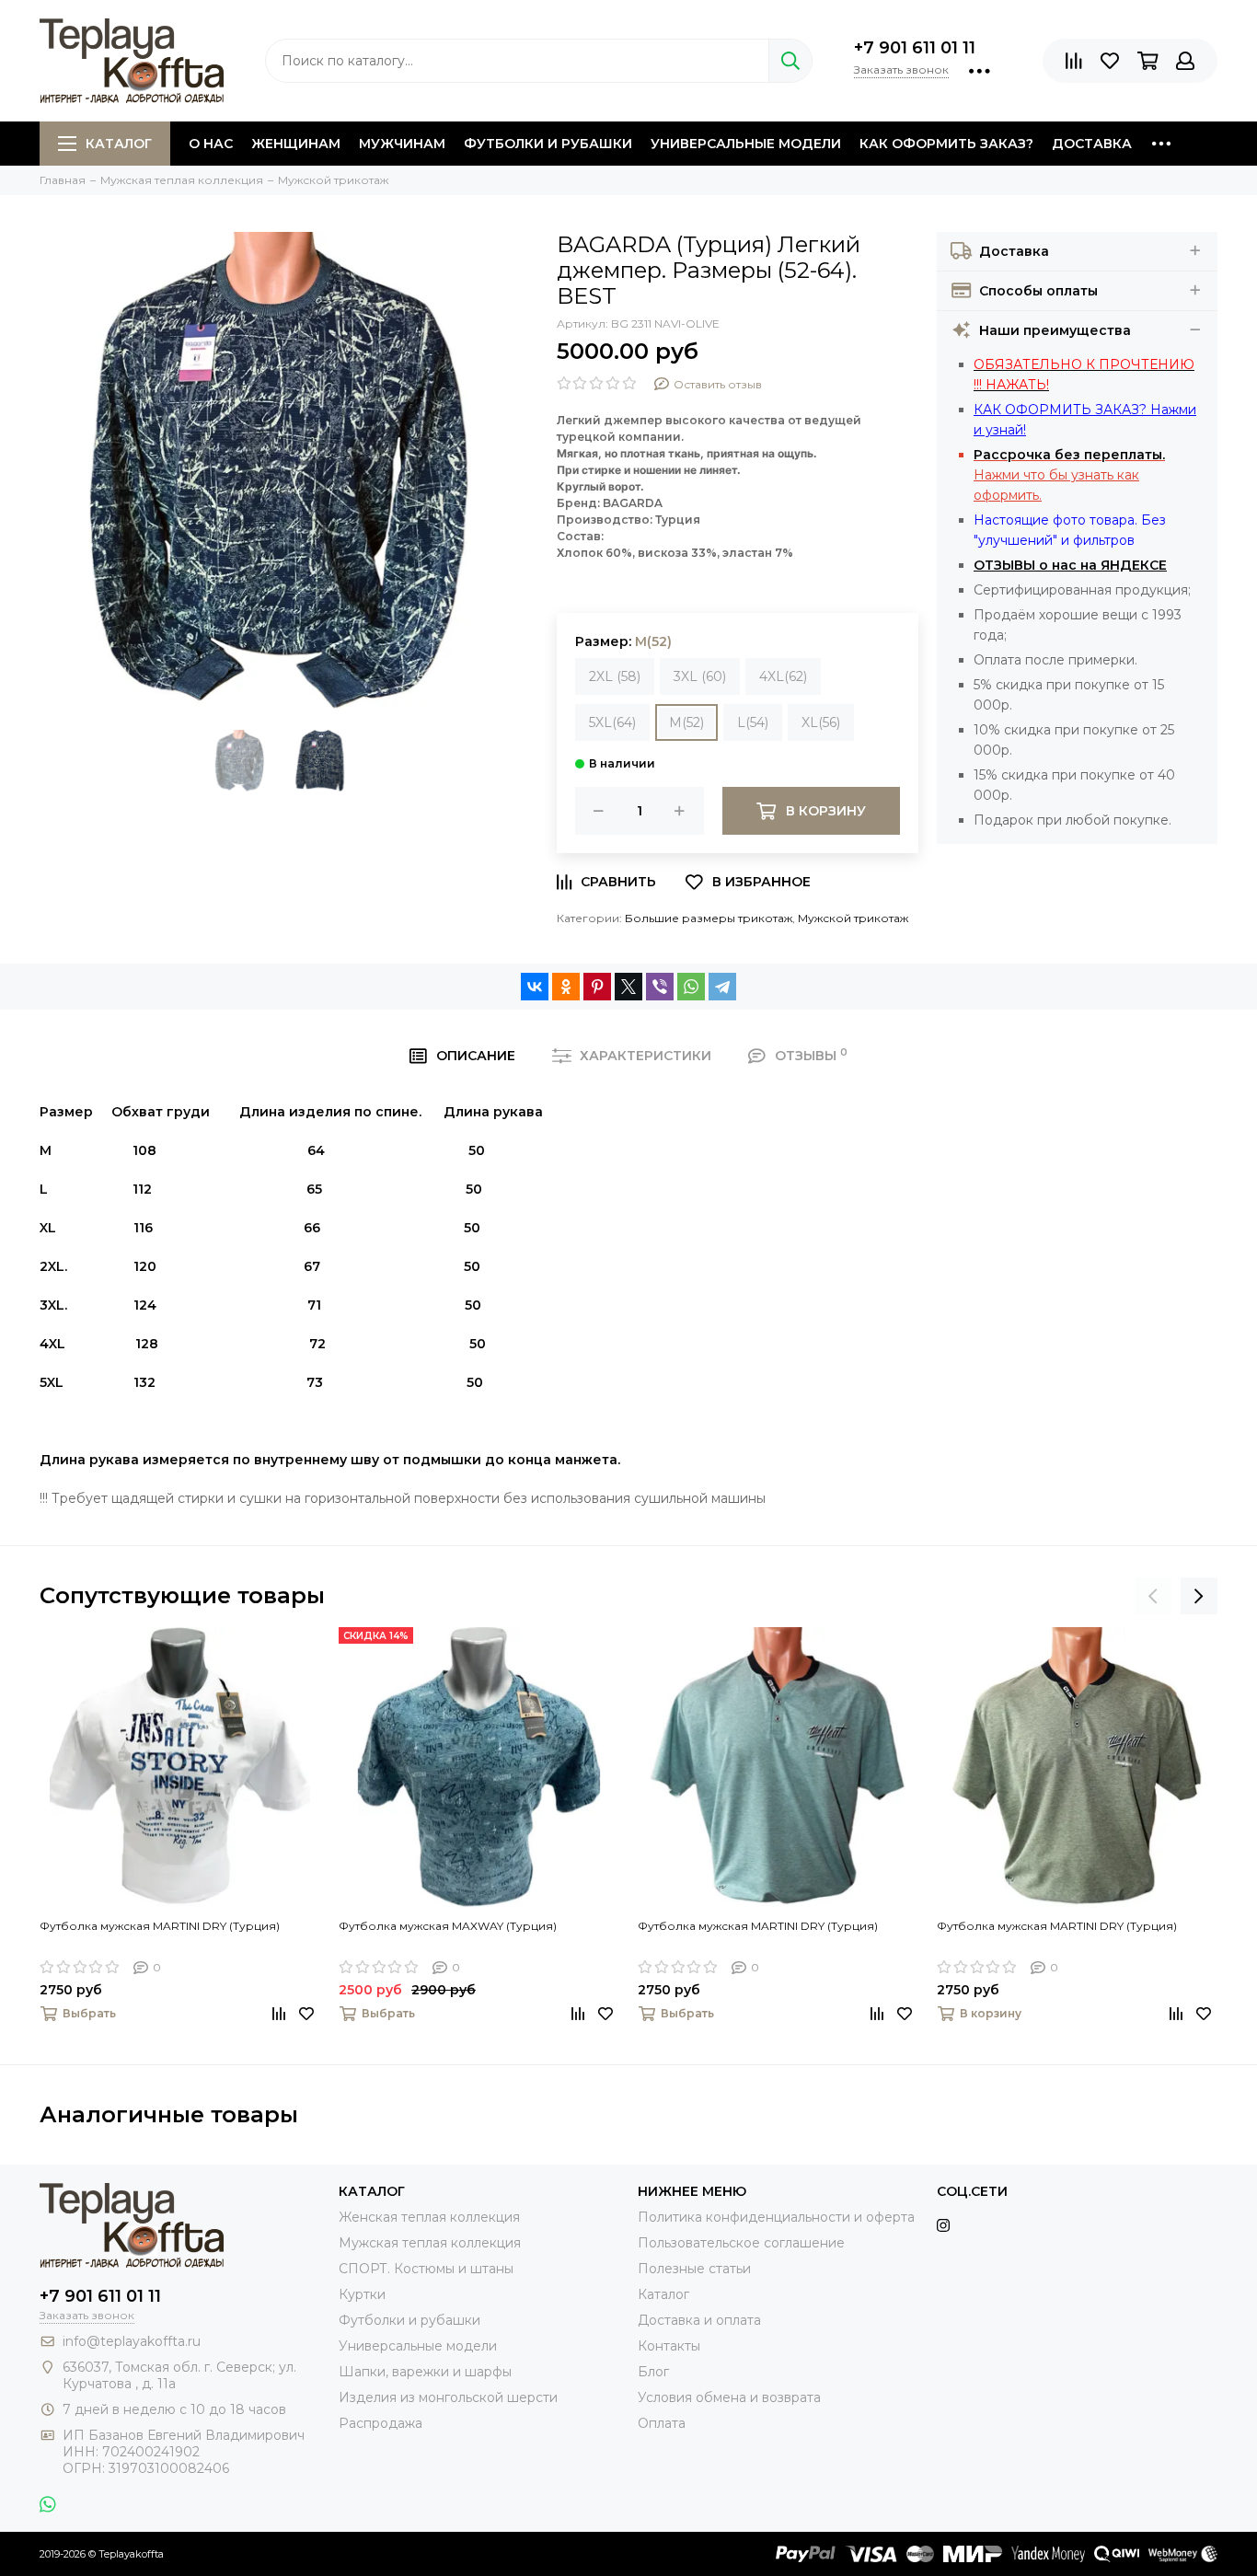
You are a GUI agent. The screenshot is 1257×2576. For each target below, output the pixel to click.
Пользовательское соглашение (741, 2243)
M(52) (686, 722)
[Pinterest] (597, 987)
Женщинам (296, 144)
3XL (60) (700, 676)
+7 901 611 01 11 (915, 48)
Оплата (662, 2423)
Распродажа (381, 2423)
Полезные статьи (694, 2269)
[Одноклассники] (566, 987)
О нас (211, 144)
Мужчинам (402, 144)
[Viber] (660, 987)
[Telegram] (722, 987)
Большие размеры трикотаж (709, 918)
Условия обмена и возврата (729, 2397)
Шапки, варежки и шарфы (425, 2372)
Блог (653, 2372)
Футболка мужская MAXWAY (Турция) (448, 1926)
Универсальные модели (746, 144)
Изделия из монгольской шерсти (448, 2397)
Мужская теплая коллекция (430, 2243)
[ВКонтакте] (535, 987)
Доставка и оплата (699, 2320)
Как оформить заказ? (946, 144)
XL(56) (821, 722)
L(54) (753, 722)
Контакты (669, 2346)
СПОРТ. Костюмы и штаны (426, 2269)
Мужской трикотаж (853, 918)
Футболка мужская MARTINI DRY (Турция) (160, 1926)
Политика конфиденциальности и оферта (776, 2217)
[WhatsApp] (691, 987)
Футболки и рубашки (548, 144)
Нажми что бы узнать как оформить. (1069, 475)
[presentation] (1153, 1596)
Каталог (119, 144)
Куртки (362, 2294)
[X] (628, 987)
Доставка (1092, 144)
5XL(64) (612, 722)
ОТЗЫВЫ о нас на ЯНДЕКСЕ (1070, 565)
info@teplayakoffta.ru (132, 2341)
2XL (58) (615, 676)
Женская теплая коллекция (429, 2217)
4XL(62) (783, 676)
